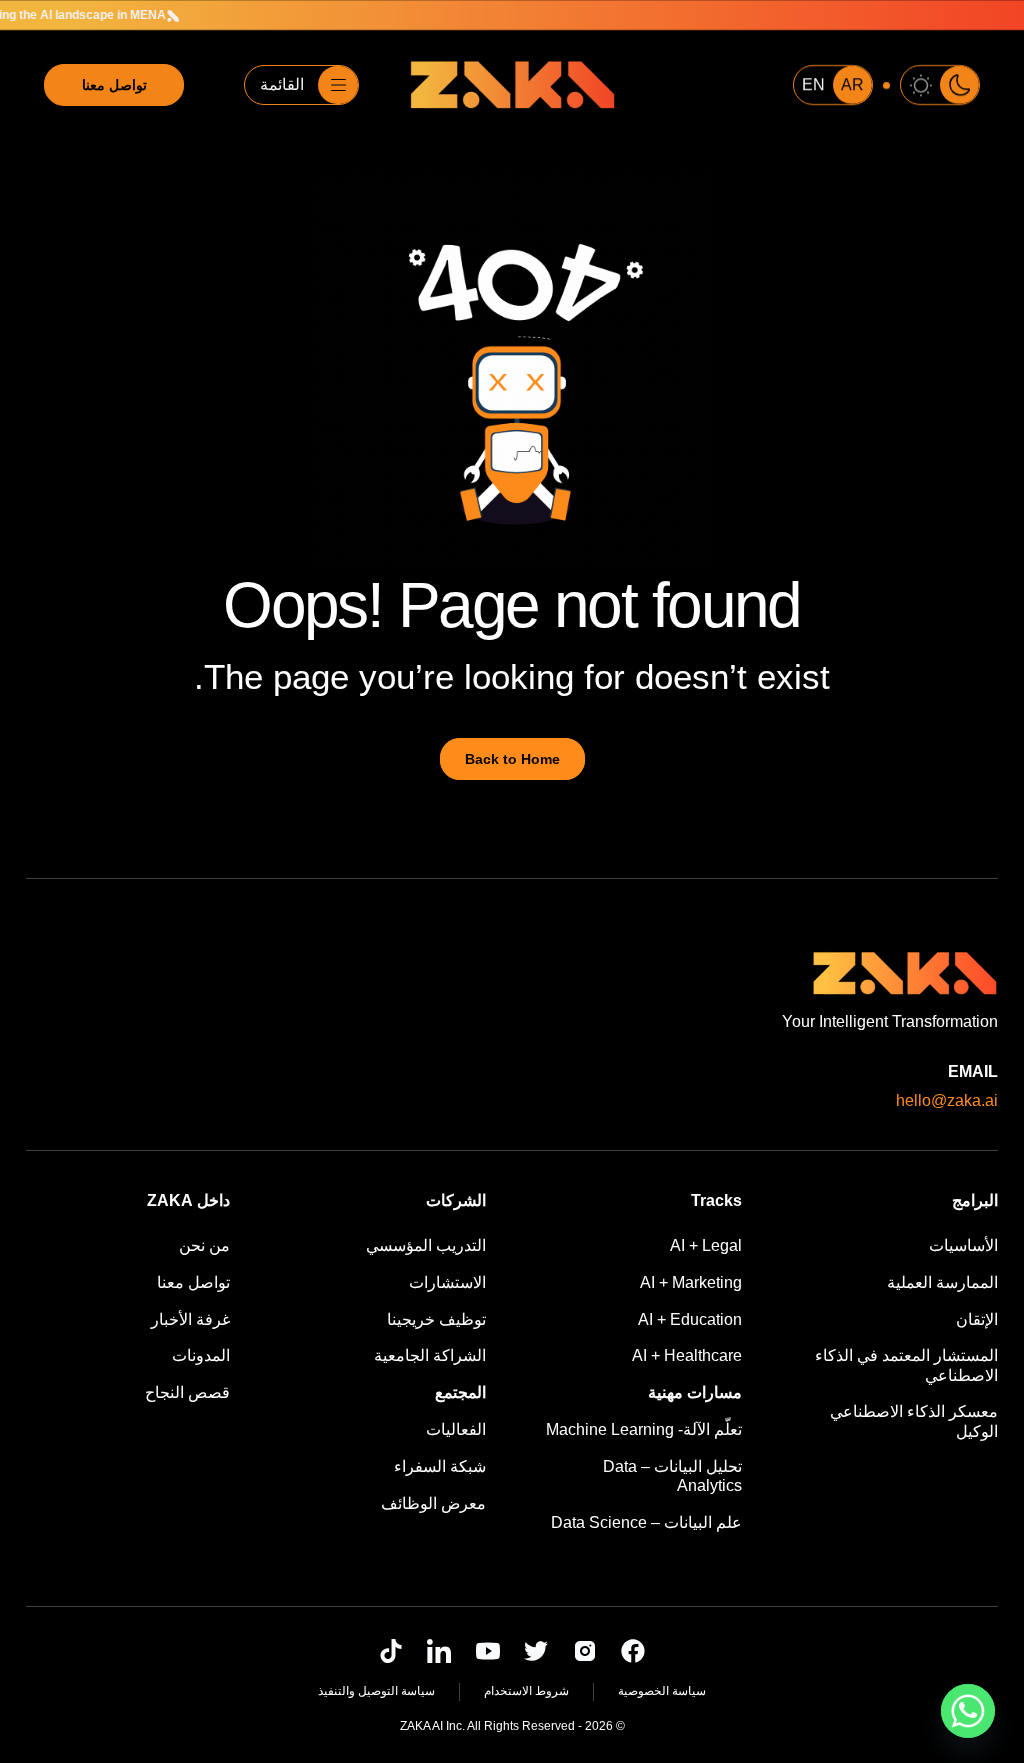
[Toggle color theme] (940, 85)
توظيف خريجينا (436, 1319)
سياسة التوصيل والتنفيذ (376, 1691)
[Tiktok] (391, 1651)
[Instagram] (585, 1651)
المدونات (201, 1355)
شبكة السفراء (440, 1466)
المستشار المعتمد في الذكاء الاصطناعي (906, 1365)
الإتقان (977, 1319)
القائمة (282, 84)
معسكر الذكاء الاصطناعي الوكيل (914, 1421)
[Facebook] (633, 1651)
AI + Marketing (691, 1282)
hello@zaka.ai (947, 1100)
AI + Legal (706, 1245)
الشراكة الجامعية (430, 1355)
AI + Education (690, 1319)
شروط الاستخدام (526, 1691)
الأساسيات (963, 1245)
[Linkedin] (439, 1651)
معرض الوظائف (433, 1503)
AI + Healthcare (687, 1355)
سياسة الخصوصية (662, 1691)
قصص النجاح (187, 1392)
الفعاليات (456, 1429)
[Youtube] (488, 1651)
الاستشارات (447, 1282)
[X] (536, 1651)
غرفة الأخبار (190, 1319)
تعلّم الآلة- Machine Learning (644, 1429)
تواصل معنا (114, 85)
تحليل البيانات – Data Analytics (672, 1476)
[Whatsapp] (968, 1711)
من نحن (204, 1245)
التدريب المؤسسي (426, 1245)
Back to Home (512, 759)
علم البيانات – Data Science (646, 1522)
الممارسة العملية (942, 1282)
